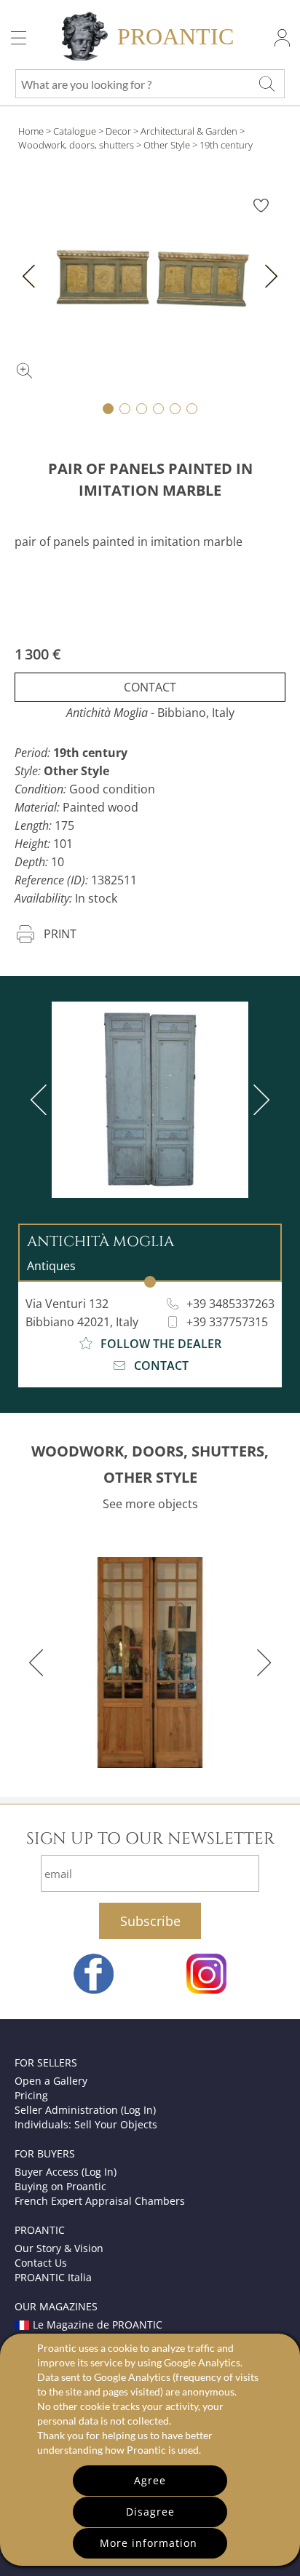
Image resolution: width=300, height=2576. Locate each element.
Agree (150, 2480)
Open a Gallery (51, 2081)
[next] (258, 1100)
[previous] (42, 1100)
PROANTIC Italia (53, 2277)
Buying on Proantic (60, 2186)
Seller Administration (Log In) (85, 2110)
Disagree (150, 2512)
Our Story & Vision (59, 2248)
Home (31, 131)
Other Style (167, 145)
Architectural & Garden (189, 131)
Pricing (31, 2095)
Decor (118, 131)
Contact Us (41, 2263)
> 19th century (222, 145)
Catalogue (75, 131)
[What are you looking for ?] (267, 84)
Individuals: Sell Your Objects (86, 2124)
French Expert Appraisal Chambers (100, 2201)
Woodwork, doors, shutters (76, 145)
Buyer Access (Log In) (66, 2172)
